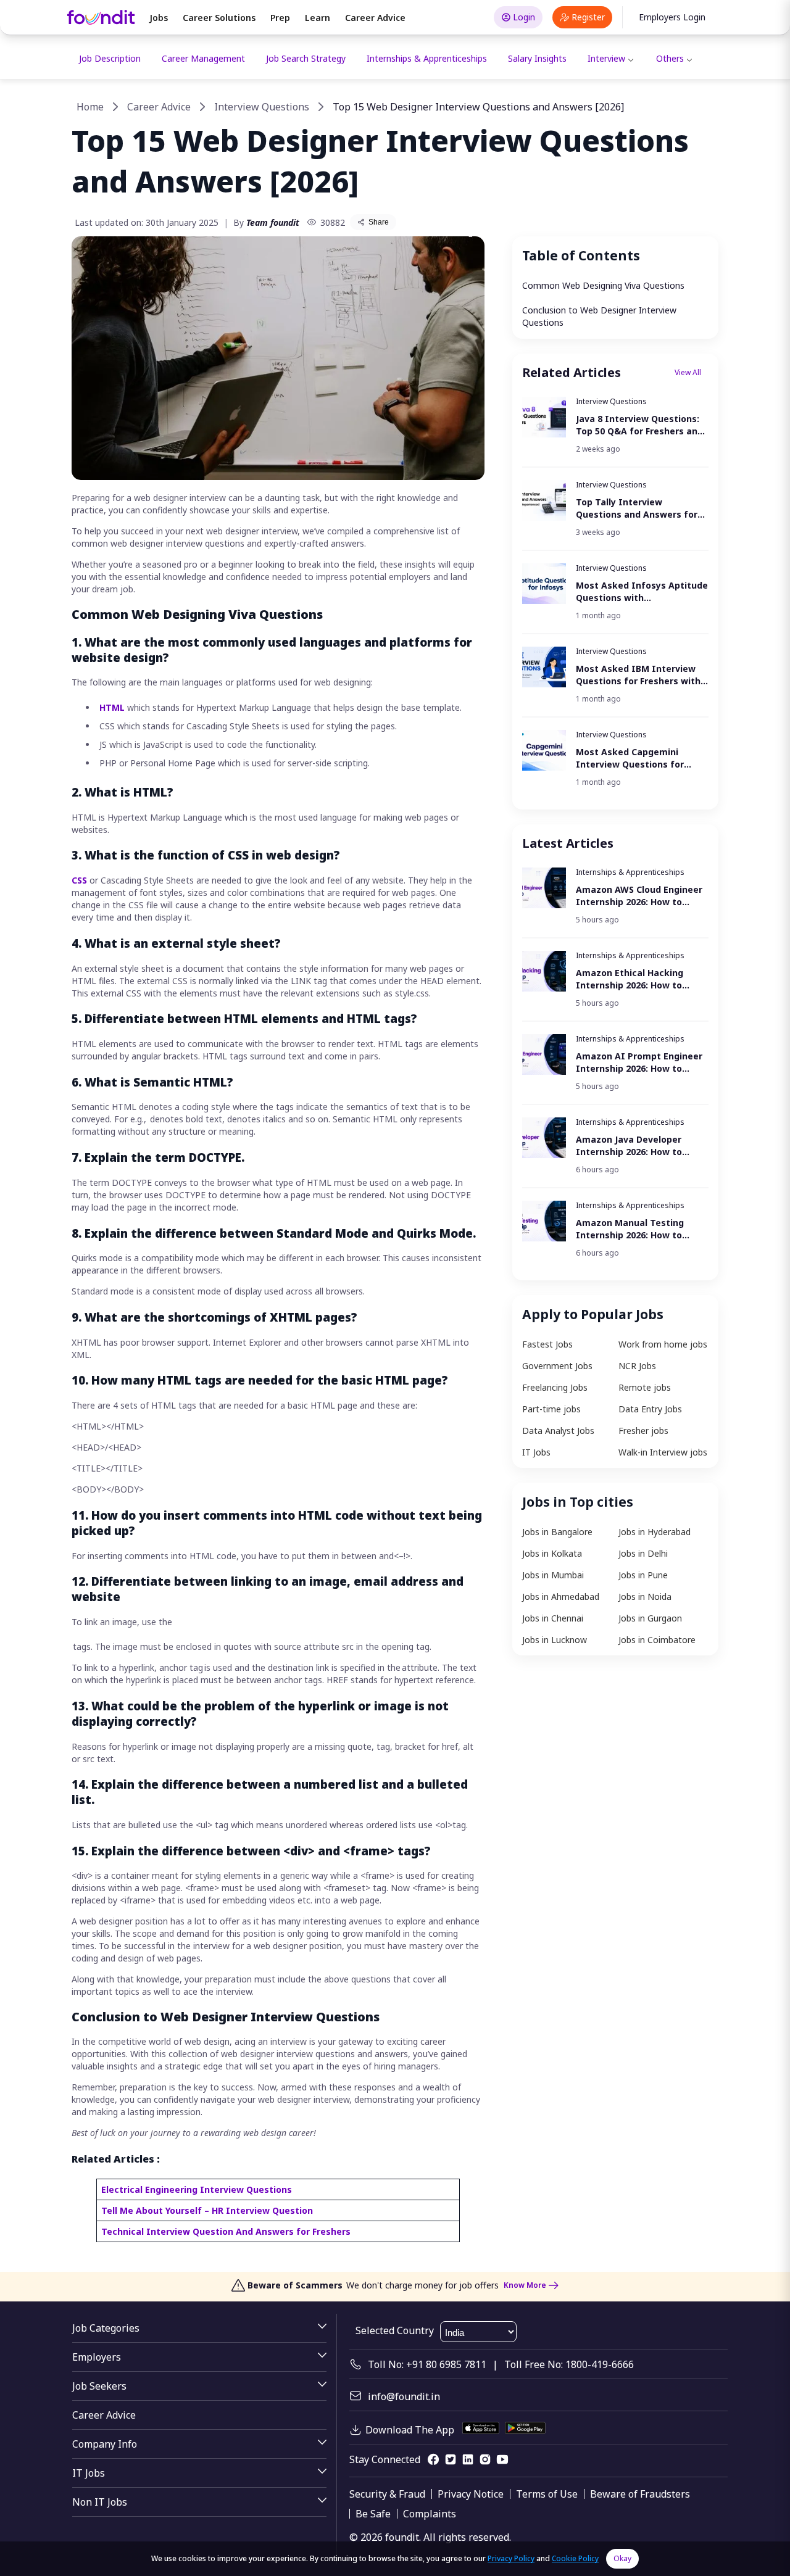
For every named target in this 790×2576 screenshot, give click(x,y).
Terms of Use (547, 2494)
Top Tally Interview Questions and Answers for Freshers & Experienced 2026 (640, 508)
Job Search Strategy (306, 58)
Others (670, 58)
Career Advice (375, 18)
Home (90, 107)
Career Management (203, 58)
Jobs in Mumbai (553, 1575)
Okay (622, 2558)
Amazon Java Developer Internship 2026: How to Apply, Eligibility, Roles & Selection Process (629, 1146)
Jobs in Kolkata (552, 1553)
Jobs (159, 18)
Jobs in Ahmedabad (561, 1597)
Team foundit (273, 222)
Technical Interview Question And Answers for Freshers (226, 2231)
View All (688, 372)
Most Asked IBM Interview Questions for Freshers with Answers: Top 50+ (638, 675)
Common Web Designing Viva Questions (603, 285)
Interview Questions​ (262, 107)
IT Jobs (536, 1452)
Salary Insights (537, 58)
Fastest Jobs (547, 1344)
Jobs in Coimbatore (657, 1640)
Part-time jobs (551, 1409)
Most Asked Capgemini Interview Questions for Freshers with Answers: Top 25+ (630, 758)
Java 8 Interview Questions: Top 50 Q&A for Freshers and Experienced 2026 (639, 425)
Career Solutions (219, 18)
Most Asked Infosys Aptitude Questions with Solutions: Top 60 (642, 592)
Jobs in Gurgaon (650, 1618)
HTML (113, 707)
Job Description (110, 58)
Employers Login (672, 17)
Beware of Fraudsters (640, 2494)
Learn (318, 18)
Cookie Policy (575, 2558)
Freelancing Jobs (555, 1387)
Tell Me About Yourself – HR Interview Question (207, 2210)
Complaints (430, 2514)
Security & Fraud (387, 2494)
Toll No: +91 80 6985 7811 (427, 2364)
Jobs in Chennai (553, 1618)
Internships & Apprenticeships (427, 58)
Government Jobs (557, 1366)
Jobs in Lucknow (555, 1640)
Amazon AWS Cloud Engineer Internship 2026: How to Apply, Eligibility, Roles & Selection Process (639, 896)
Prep (280, 18)
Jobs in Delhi (643, 1553)
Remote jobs (645, 1387)
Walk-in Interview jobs (663, 1452)
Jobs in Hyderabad (655, 1532)
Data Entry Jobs (650, 1409)
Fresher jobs (643, 1431)
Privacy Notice (471, 2494)
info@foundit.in (404, 2396)
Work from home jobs (663, 1344)
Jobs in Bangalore (557, 1532)
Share (379, 222)
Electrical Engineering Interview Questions (197, 2189)
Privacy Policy (511, 2558)
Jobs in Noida (645, 1597)
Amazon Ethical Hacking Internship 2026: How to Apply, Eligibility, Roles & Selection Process (630, 979)
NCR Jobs (637, 1366)
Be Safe (373, 2514)
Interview (606, 58)
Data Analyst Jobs (558, 1431)
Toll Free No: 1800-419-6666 (569, 2364)
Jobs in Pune (643, 1575)
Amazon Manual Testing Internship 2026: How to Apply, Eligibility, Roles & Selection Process (630, 1229)
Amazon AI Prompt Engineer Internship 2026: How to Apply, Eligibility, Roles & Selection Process (639, 1062)
